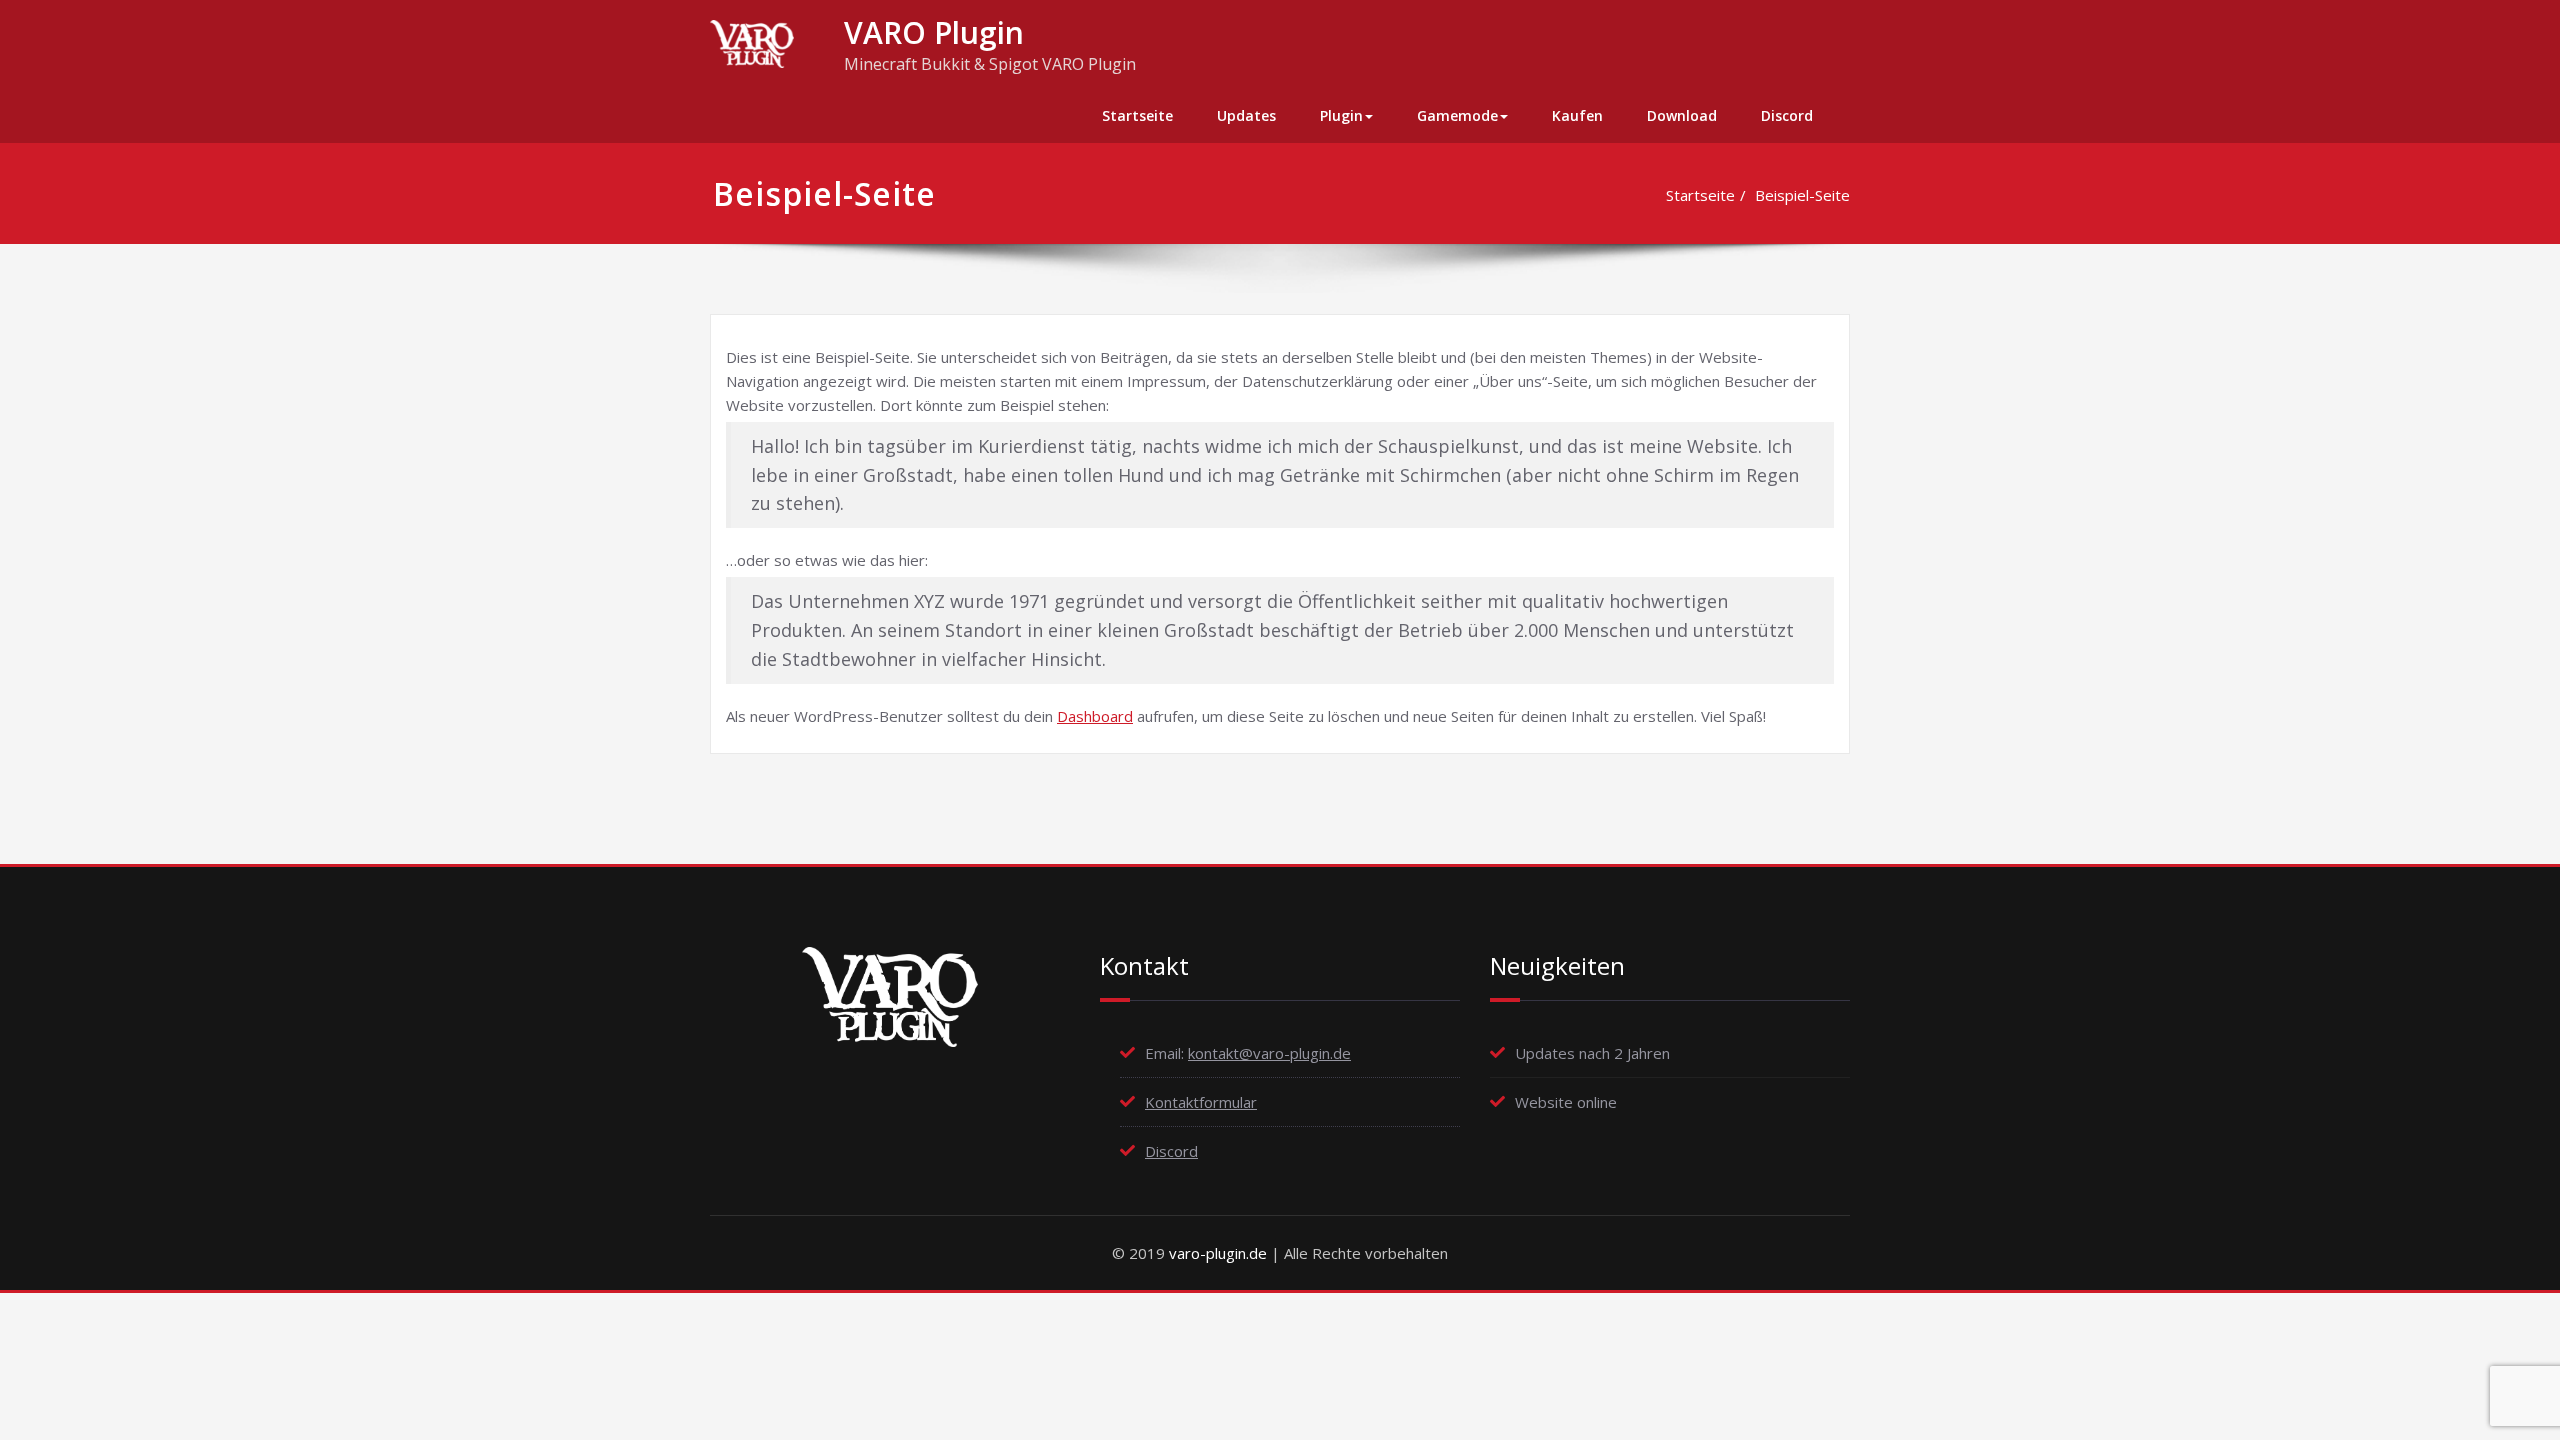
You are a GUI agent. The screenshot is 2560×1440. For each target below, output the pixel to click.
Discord (1787, 115)
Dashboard (1095, 716)
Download (1682, 115)
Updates (1246, 115)
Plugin (1341, 115)
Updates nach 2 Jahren (1592, 1053)
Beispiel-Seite (1802, 195)
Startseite (1137, 115)
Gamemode (1457, 115)
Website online (1566, 1102)
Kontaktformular (1201, 1102)
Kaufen (1577, 115)
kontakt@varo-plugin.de (1269, 1053)
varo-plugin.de (1218, 1253)
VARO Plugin (934, 32)
